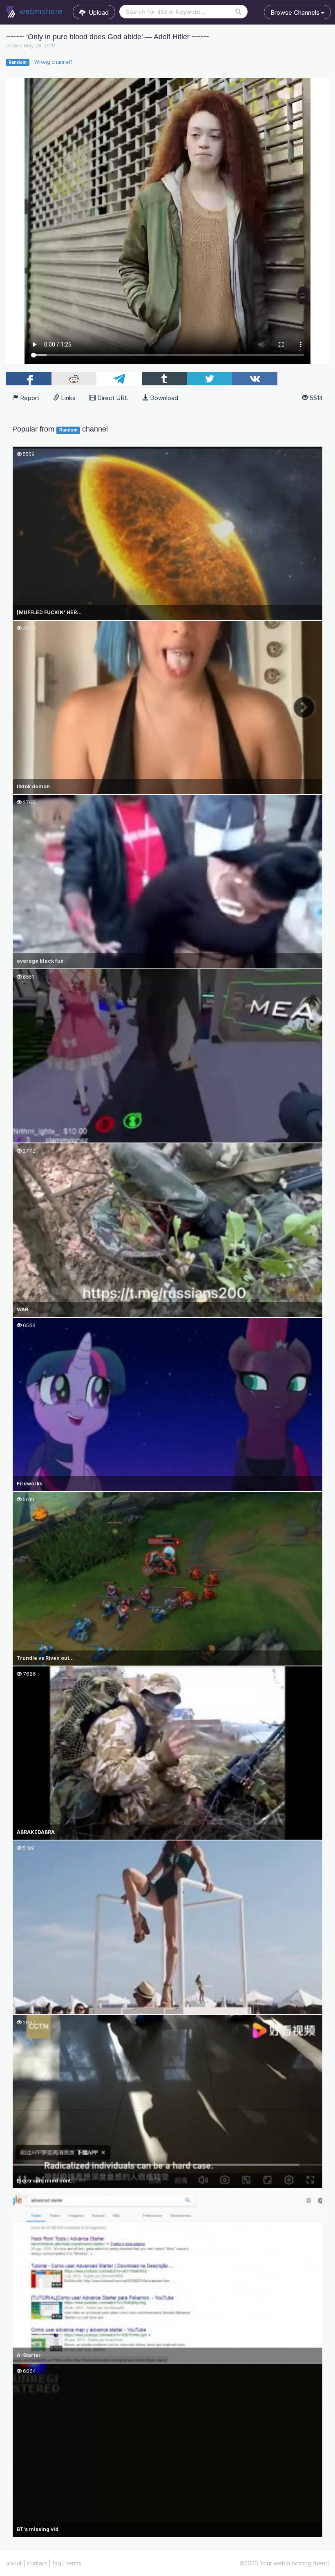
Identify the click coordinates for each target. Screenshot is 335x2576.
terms (74, 2563)
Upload (97, 12)
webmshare (40, 11)
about (14, 2563)
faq (57, 2563)
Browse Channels (296, 12)
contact (37, 2563)
